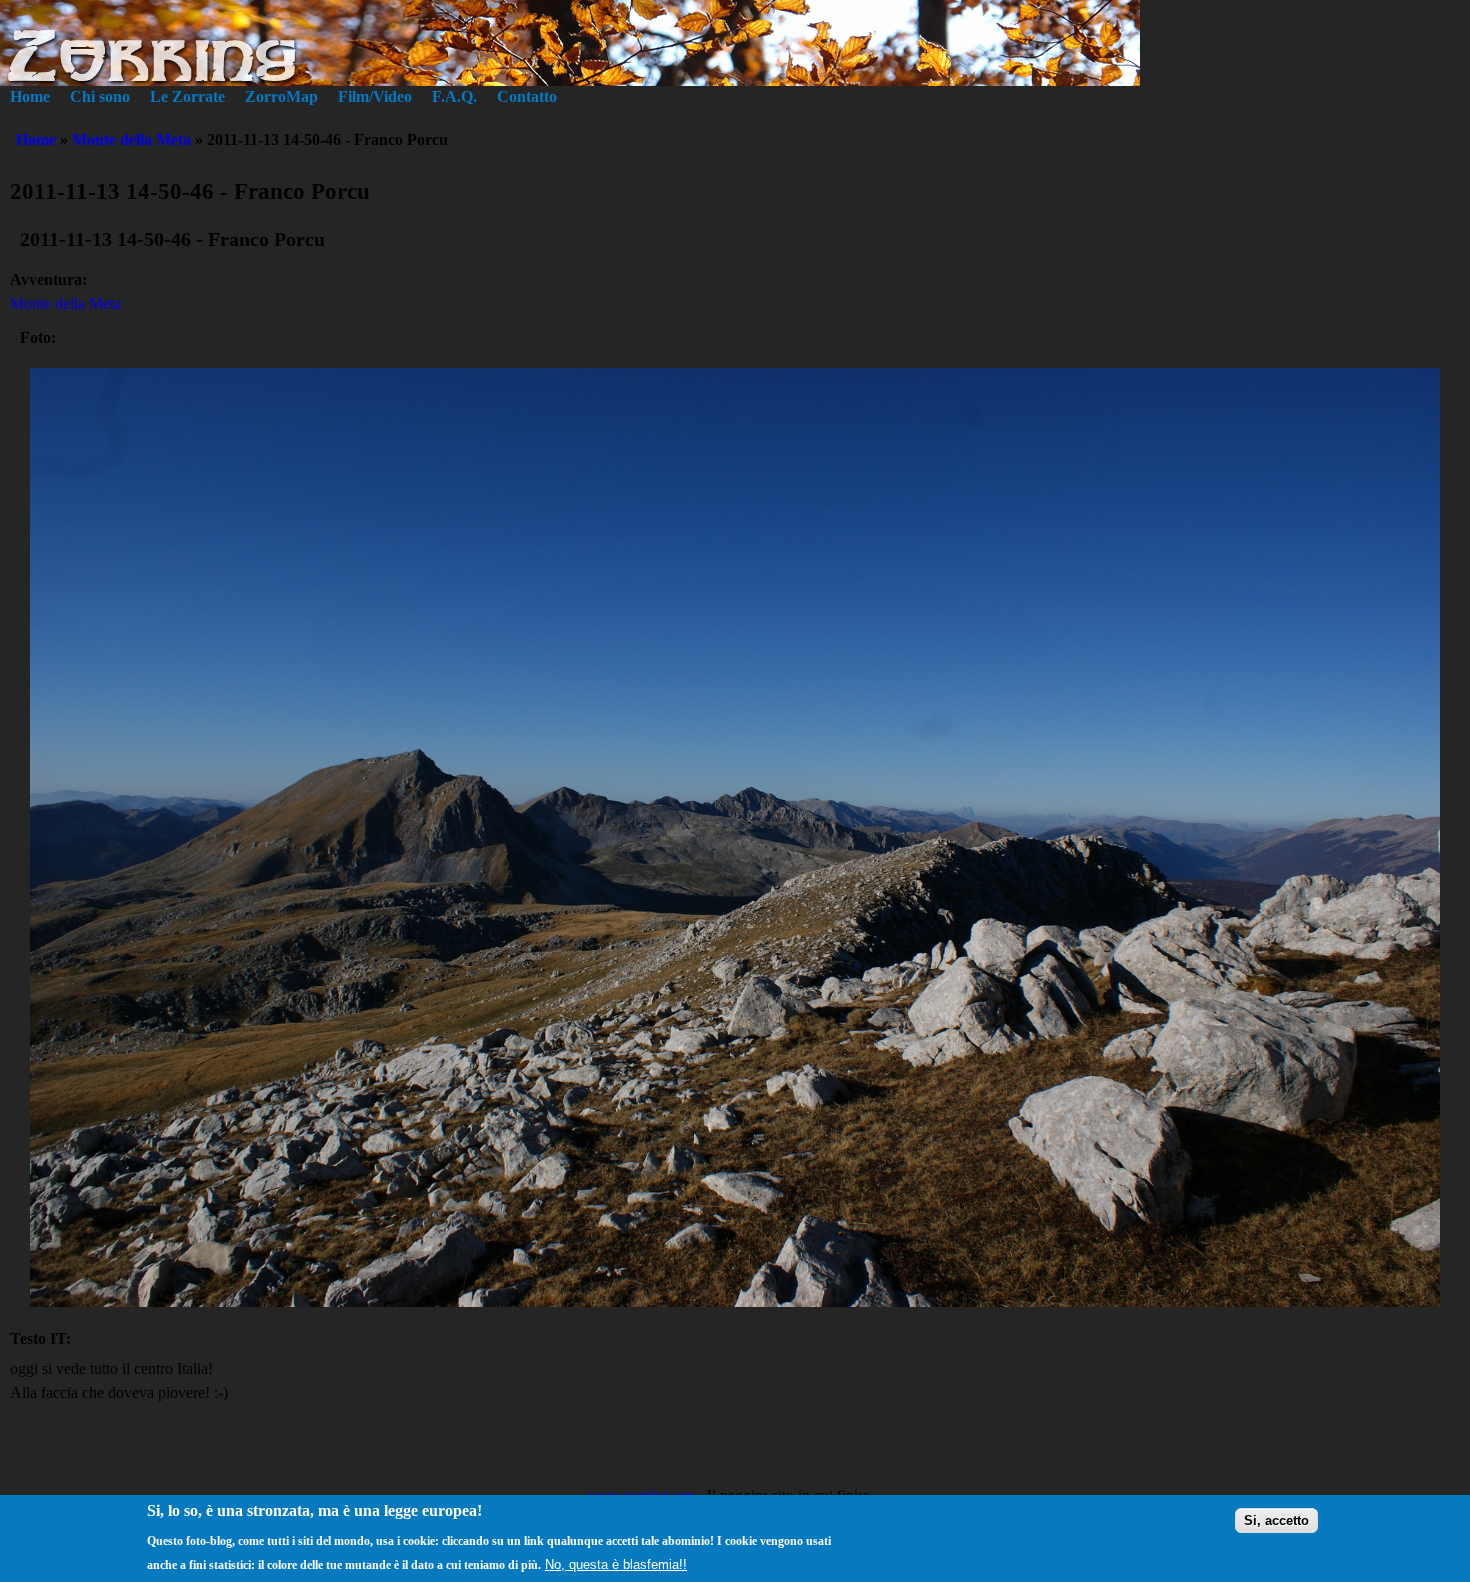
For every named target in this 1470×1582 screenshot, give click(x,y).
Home (30, 96)
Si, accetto (1276, 1520)
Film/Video (375, 96)
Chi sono (100, 96)
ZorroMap (281, 96)
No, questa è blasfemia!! (616, 1563)
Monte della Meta (131, 139)
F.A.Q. (454, 96)
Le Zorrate (187, 96)
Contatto (527, 96)
